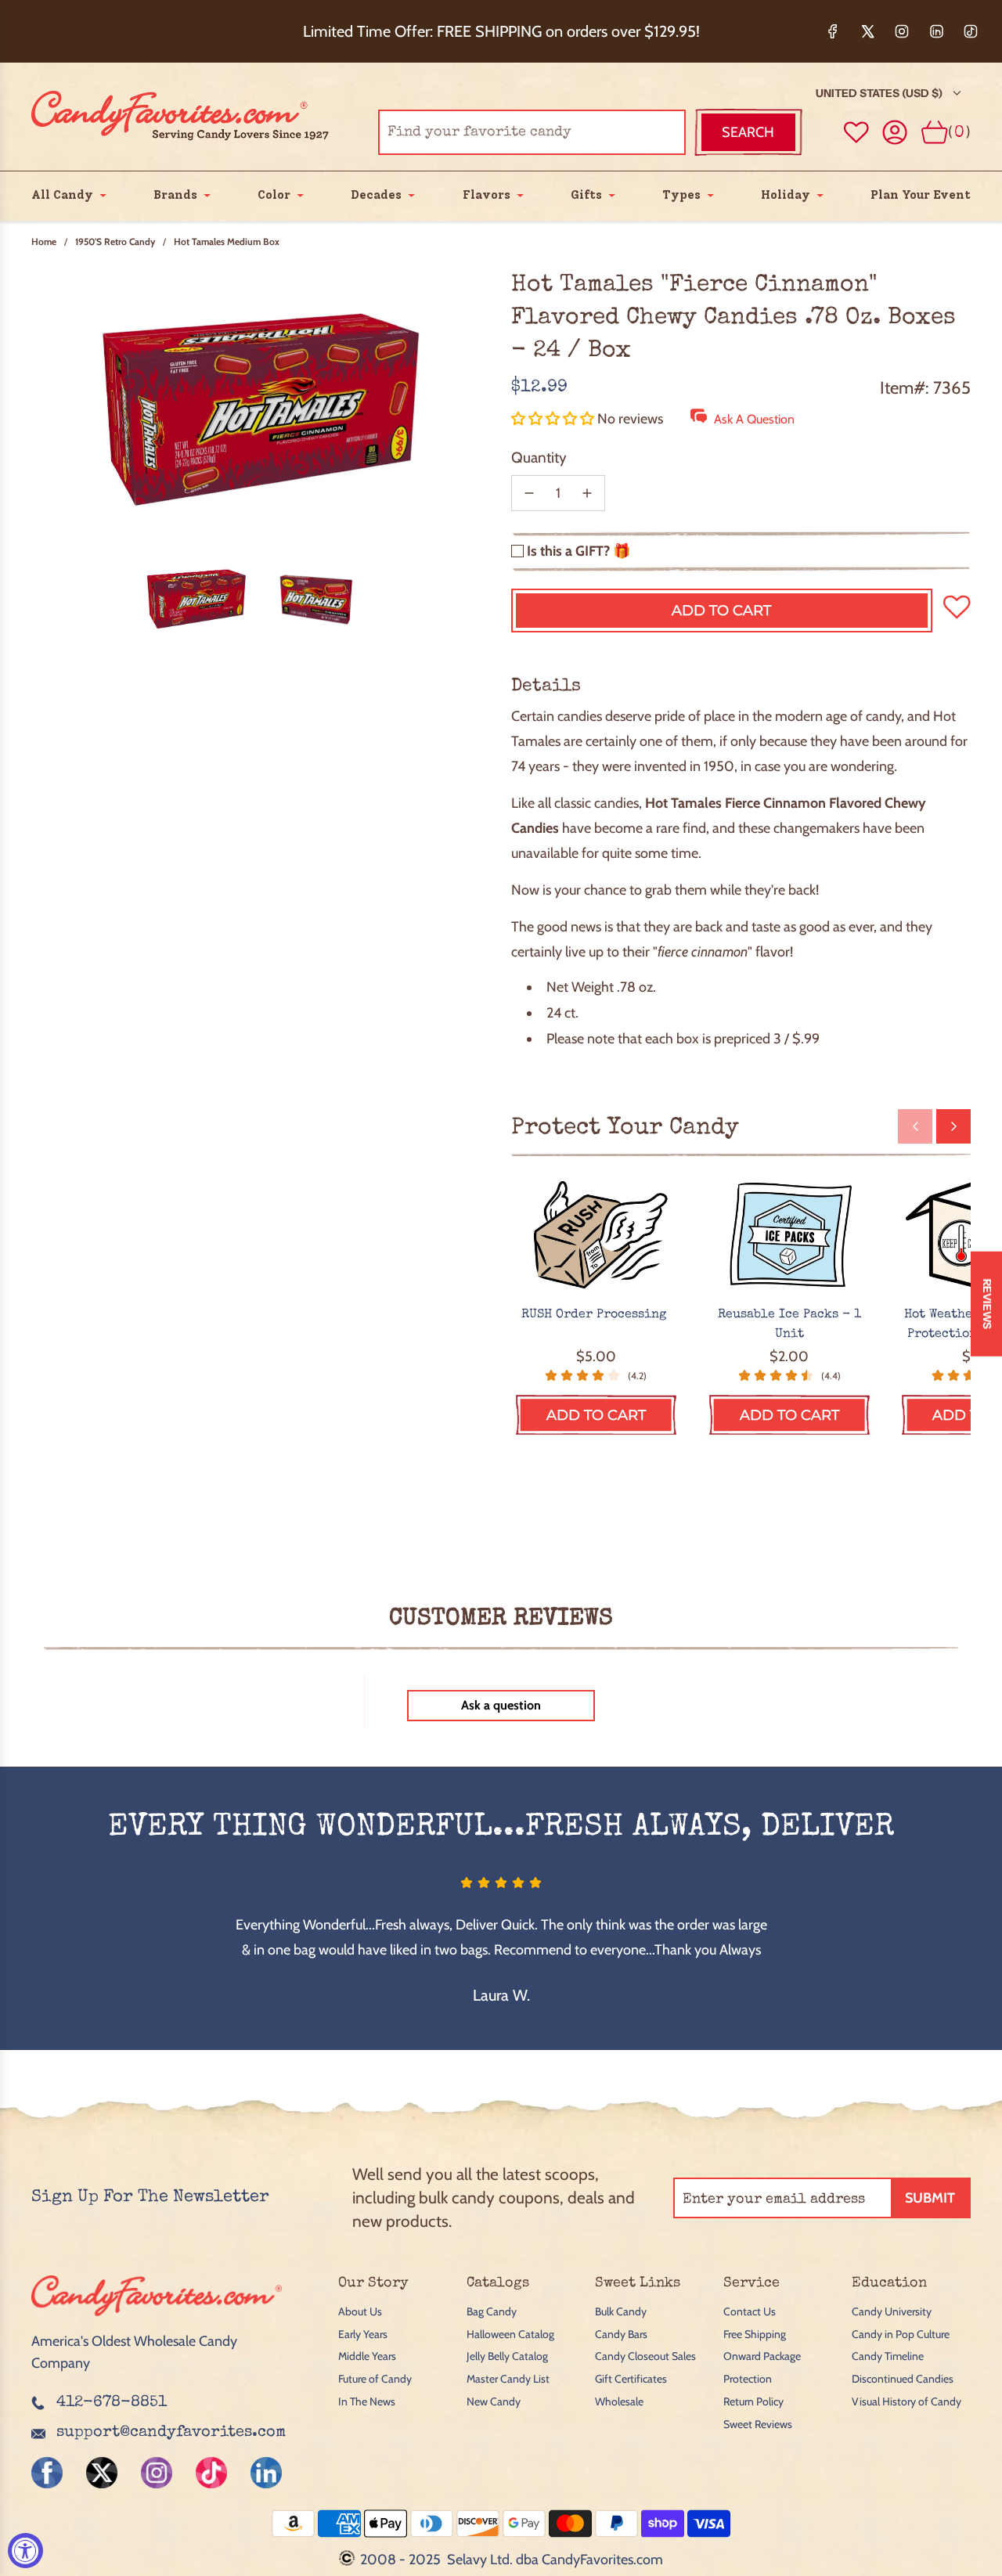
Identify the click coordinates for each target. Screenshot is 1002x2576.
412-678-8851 (112, 2403)
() (959, 132)
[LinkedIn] (936, 31)
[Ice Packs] (789, 1236)
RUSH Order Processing (596, 1315)
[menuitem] (62, 195)
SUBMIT (930, 2198)
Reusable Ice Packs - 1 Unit (789, 1325)
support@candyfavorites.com (171, 2433)
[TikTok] (971, 31)
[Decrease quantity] (529, 493)
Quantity (539, 458)
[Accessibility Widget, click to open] (25, 2551)
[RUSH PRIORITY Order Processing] (596, 1236)
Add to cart (596, 1415)
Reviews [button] (987, 1303)
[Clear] (634, 132)
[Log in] (895, 133)
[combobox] (532, 132)
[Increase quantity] (587, 493)
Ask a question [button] (501, 1705)
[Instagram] (902, 31)
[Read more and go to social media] (47, 2473)
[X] (867, 31)
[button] (554, 419)
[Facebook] (833, 31)
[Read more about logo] (157, 2318)
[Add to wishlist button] (856, 132)
